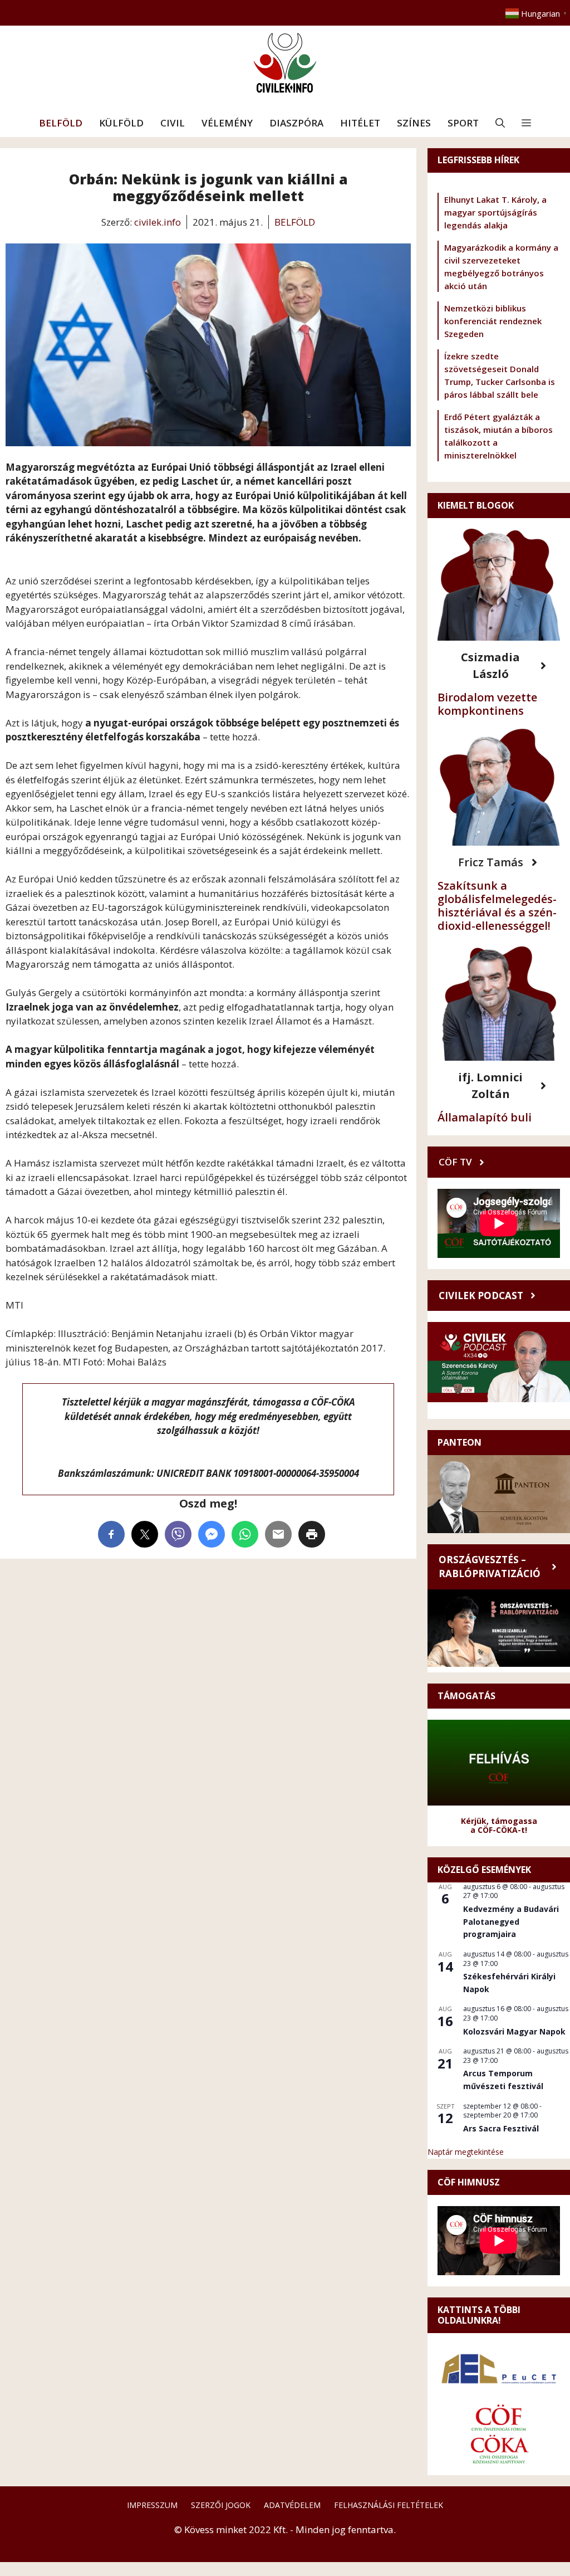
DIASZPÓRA (296, 123)
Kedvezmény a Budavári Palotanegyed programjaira (511, 1921)
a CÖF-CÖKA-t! (499, 1830)
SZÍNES (414, 123)
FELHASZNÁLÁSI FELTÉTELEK (389, 2505)
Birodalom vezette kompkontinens (487, 704)
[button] (500, 123)
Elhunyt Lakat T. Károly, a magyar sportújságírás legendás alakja (495, 212)
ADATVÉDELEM (292, 2505)
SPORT (463, 123)
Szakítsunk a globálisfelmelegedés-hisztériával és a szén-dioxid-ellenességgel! (497, 906)
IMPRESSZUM (152, 2505)
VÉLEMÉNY (227, 123)
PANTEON (460, 1442)
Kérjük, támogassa (499, 1821)
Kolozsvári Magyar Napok (514, 2031)
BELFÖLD (61, 123)
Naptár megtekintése (466, 2152)
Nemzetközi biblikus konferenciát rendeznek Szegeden (493, 321)
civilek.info (158, 222)
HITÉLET (360, 123)
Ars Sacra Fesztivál (501, 2128)
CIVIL (173, 123)
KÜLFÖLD (121, 123)
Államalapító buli (485, 1117)
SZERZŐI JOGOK (221, 2505)
